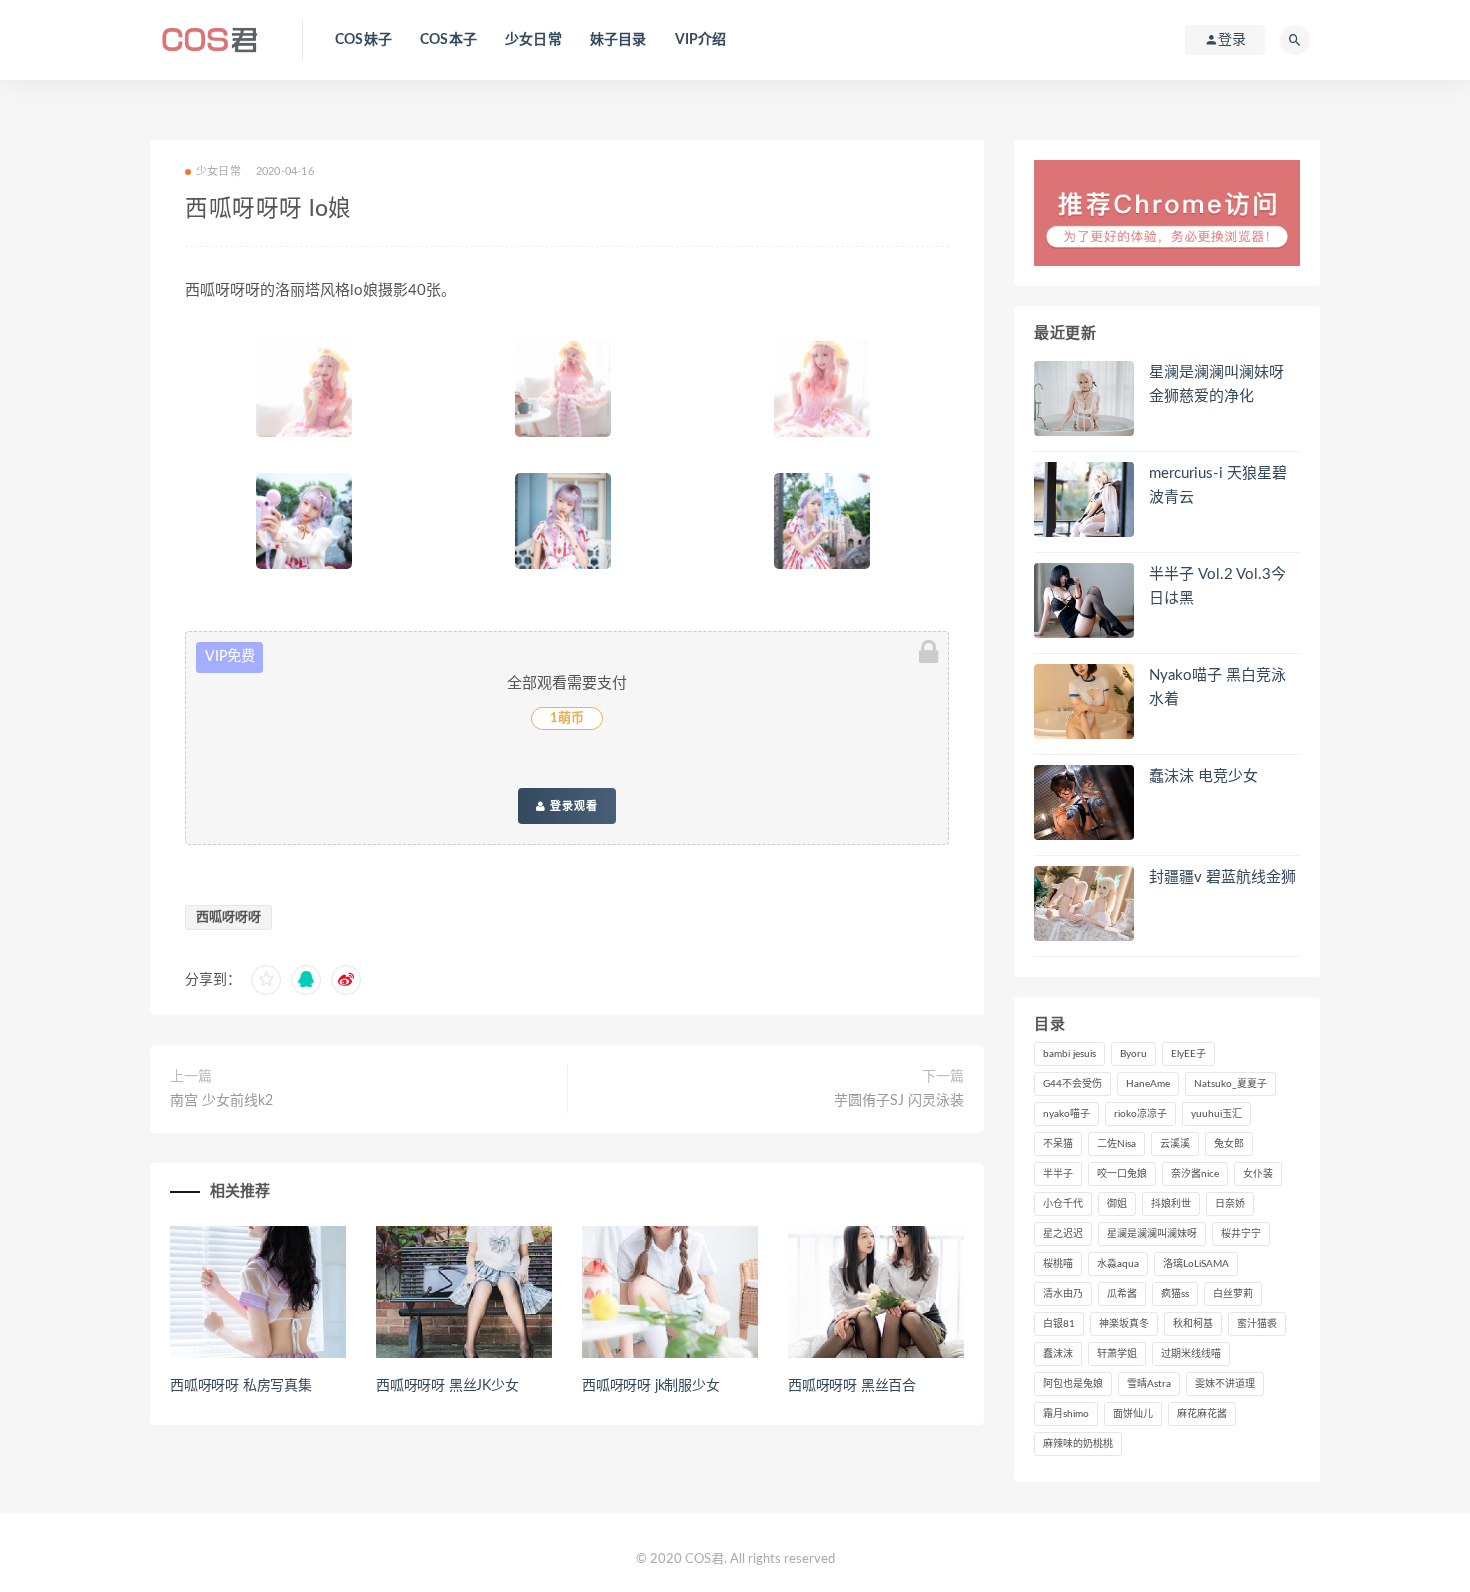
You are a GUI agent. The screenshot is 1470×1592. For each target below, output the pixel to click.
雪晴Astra (1149, 1384)
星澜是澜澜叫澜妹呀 (1152, 1234)
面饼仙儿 (1133, 1414)
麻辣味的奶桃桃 (1078, 1444)
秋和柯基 (1193, 1324)
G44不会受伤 (1072, 1084)
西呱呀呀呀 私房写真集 (241, 1386)
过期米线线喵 (1191, 1354)
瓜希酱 (1122, 1294)
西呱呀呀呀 (228, 917)
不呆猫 (1058, 1144)
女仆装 (1258, 1174)
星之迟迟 (1063, 1234)
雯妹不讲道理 (1225, 1384)
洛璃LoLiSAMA (1196, 1264)
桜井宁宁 (1241, 1234)
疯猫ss (1175, 1294)
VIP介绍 (701, 40)
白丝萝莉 (1233, 1294)
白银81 (1059, 1324)
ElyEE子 (1188, 1054)
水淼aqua (1118, 1264)
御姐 (1117, 1204)
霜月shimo (1066, 1414)
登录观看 (572, 806)
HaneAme (1148, 1084)
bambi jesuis (1069, 1054)
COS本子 (448, 40)
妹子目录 (618, 40)
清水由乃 (1063, 1294)
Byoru (1133, 1054)
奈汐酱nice (1195, 1174)
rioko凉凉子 (1140, 1114)
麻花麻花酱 (1202, 1414)
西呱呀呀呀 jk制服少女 (651, 1386)
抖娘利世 (1171, 1204)
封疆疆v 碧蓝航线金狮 (1222, 877)
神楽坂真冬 (1124, 1324)
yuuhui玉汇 (1216, 1114)
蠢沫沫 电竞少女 (1203, 776)
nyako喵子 (1066, 1114)
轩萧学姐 (1117, 1354)
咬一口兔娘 (1122, 1174)
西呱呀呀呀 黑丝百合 (852, 1386)
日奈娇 (1230, 1204)
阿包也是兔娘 (1073, 1384)
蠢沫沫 (1058, 1354)
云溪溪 (1175, 1144)
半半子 (1058, 1174)
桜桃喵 (1058, 1264)
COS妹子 (363, 40)
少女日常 (533, 40)
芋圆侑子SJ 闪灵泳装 (899, 1101)
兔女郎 (1229, 1144)
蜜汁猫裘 (1257, 1324)
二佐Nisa (1116, 1144)
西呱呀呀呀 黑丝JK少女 (447, 1386)
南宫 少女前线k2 (221, 1101)
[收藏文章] (266, 980)
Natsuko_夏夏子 (1230, 1084)
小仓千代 (1063, 1204)
